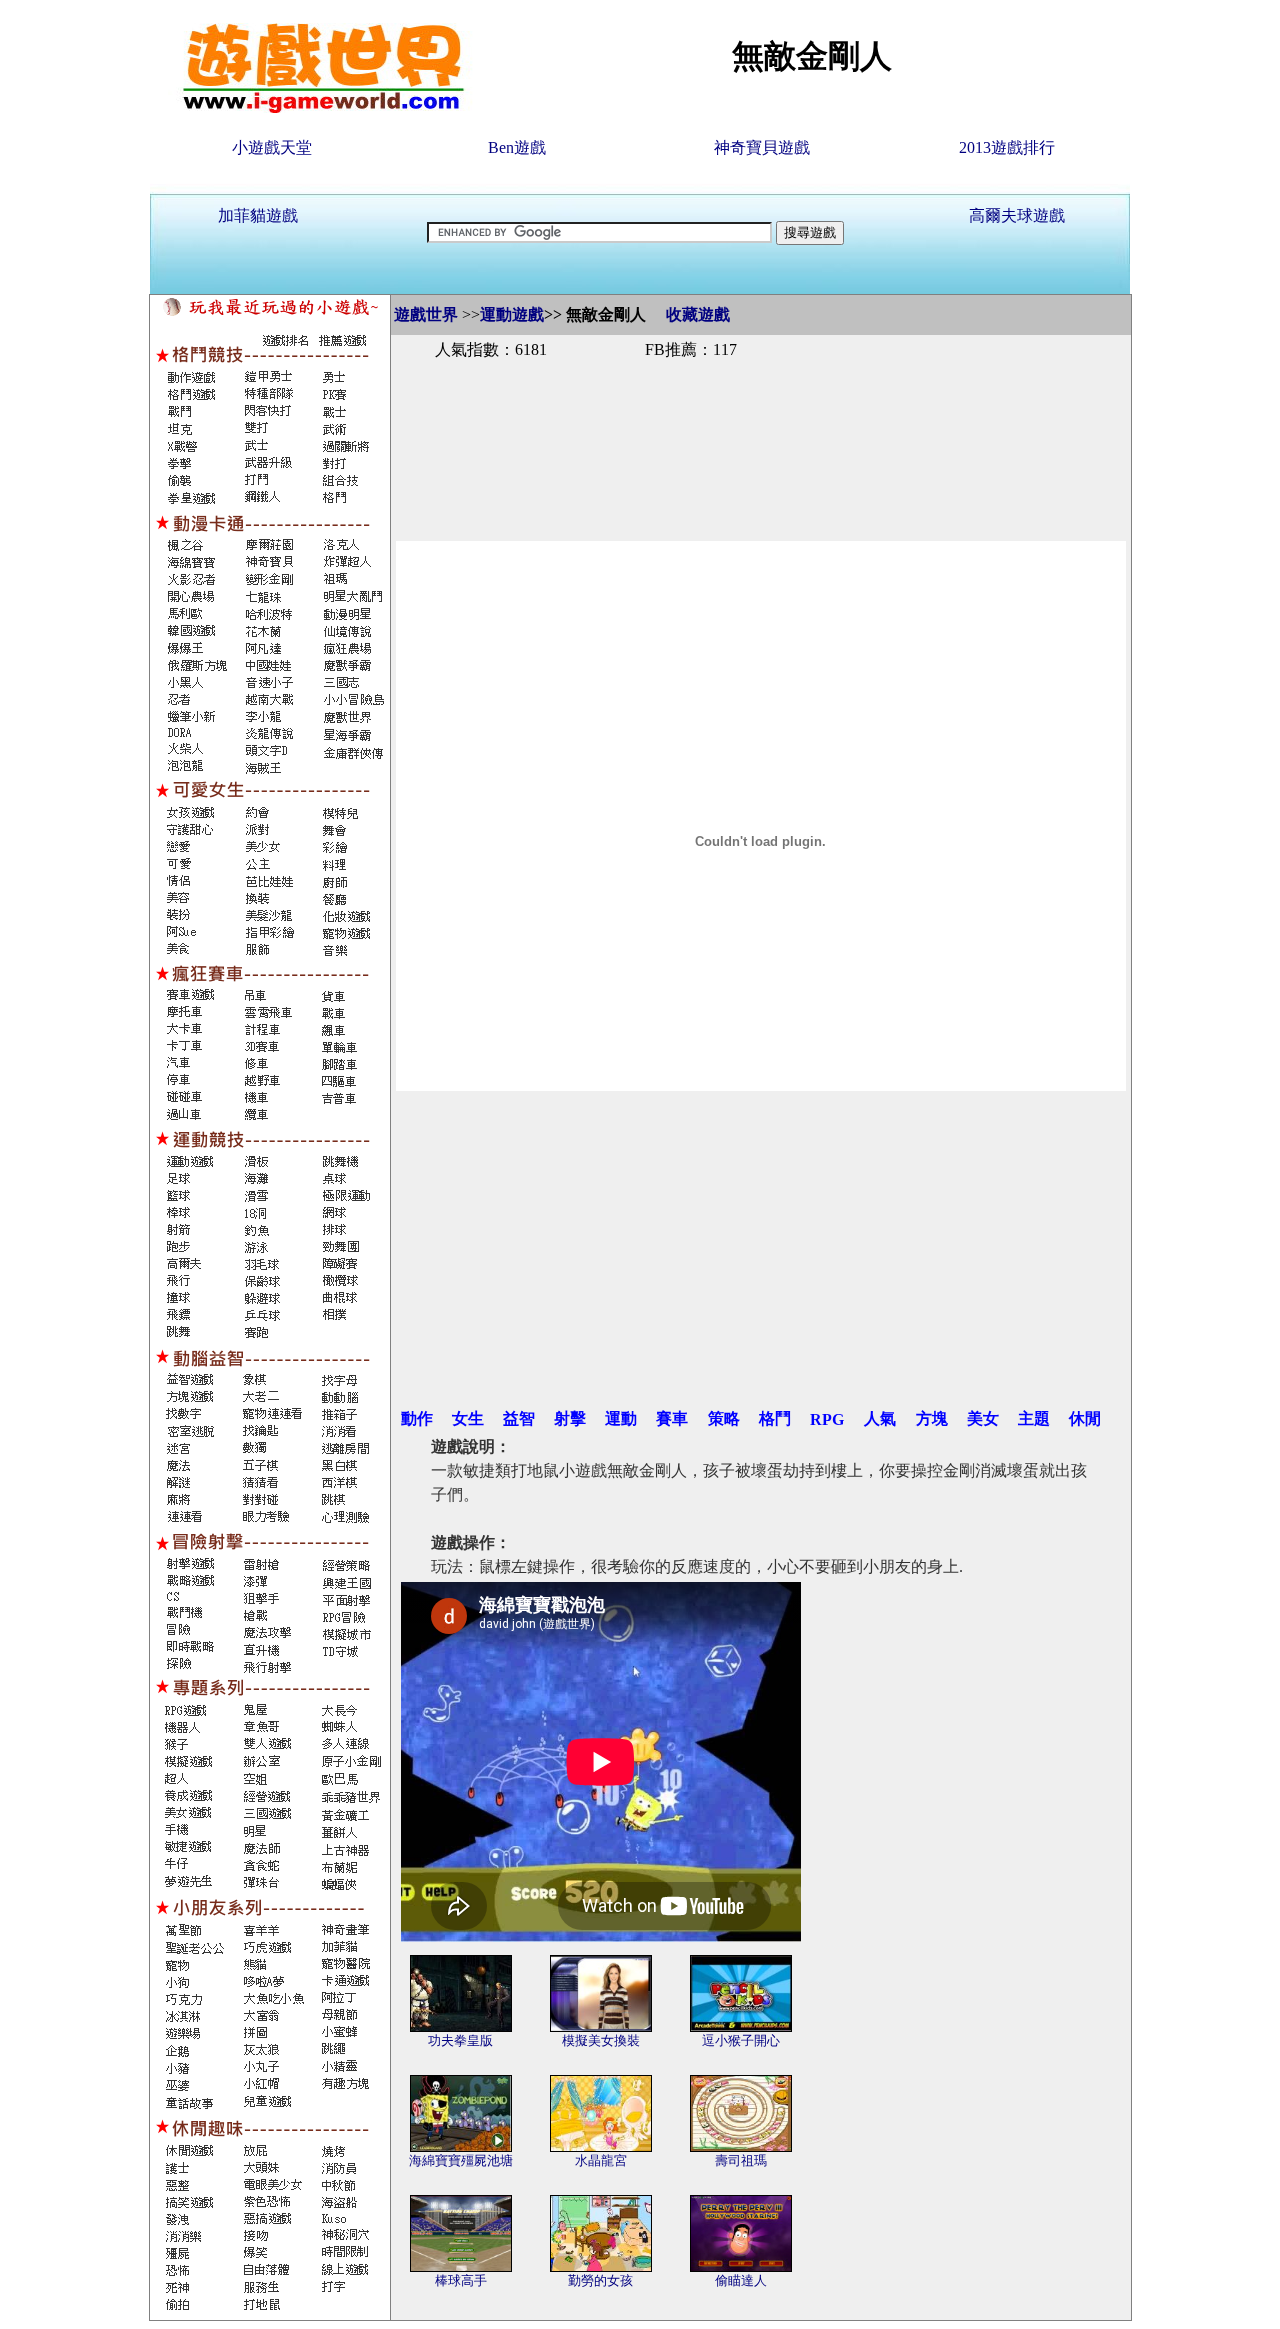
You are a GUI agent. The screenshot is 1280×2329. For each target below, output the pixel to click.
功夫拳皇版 (460, 2040)
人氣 (880, 1418)
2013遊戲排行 (1007, 147)
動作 (417, 1418)
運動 (621, 1418)
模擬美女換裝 (601, 2040)
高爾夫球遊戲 (1017, 215)
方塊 (932, 1418)
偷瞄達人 (741, 2280)
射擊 (570, 1418)
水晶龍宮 (601, 2160)
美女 (983, 1418)
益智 (519, 1418)
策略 (724, 1418)
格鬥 (775, 1418)
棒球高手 (461, 2280)
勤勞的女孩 (600, 2280)
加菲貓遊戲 (258, 215)
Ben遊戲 (517, 147)
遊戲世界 (426, 314)
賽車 (672, 1418)
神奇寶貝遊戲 (762, 147)
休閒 (1085, 1418)
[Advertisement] (761, 428)
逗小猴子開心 (741, 2040)
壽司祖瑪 (741, 2160)
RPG (827, 1419)
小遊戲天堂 (272, 147)
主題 (1034, 1418)
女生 (468, 1418)
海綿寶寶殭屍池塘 (461, 2160)
